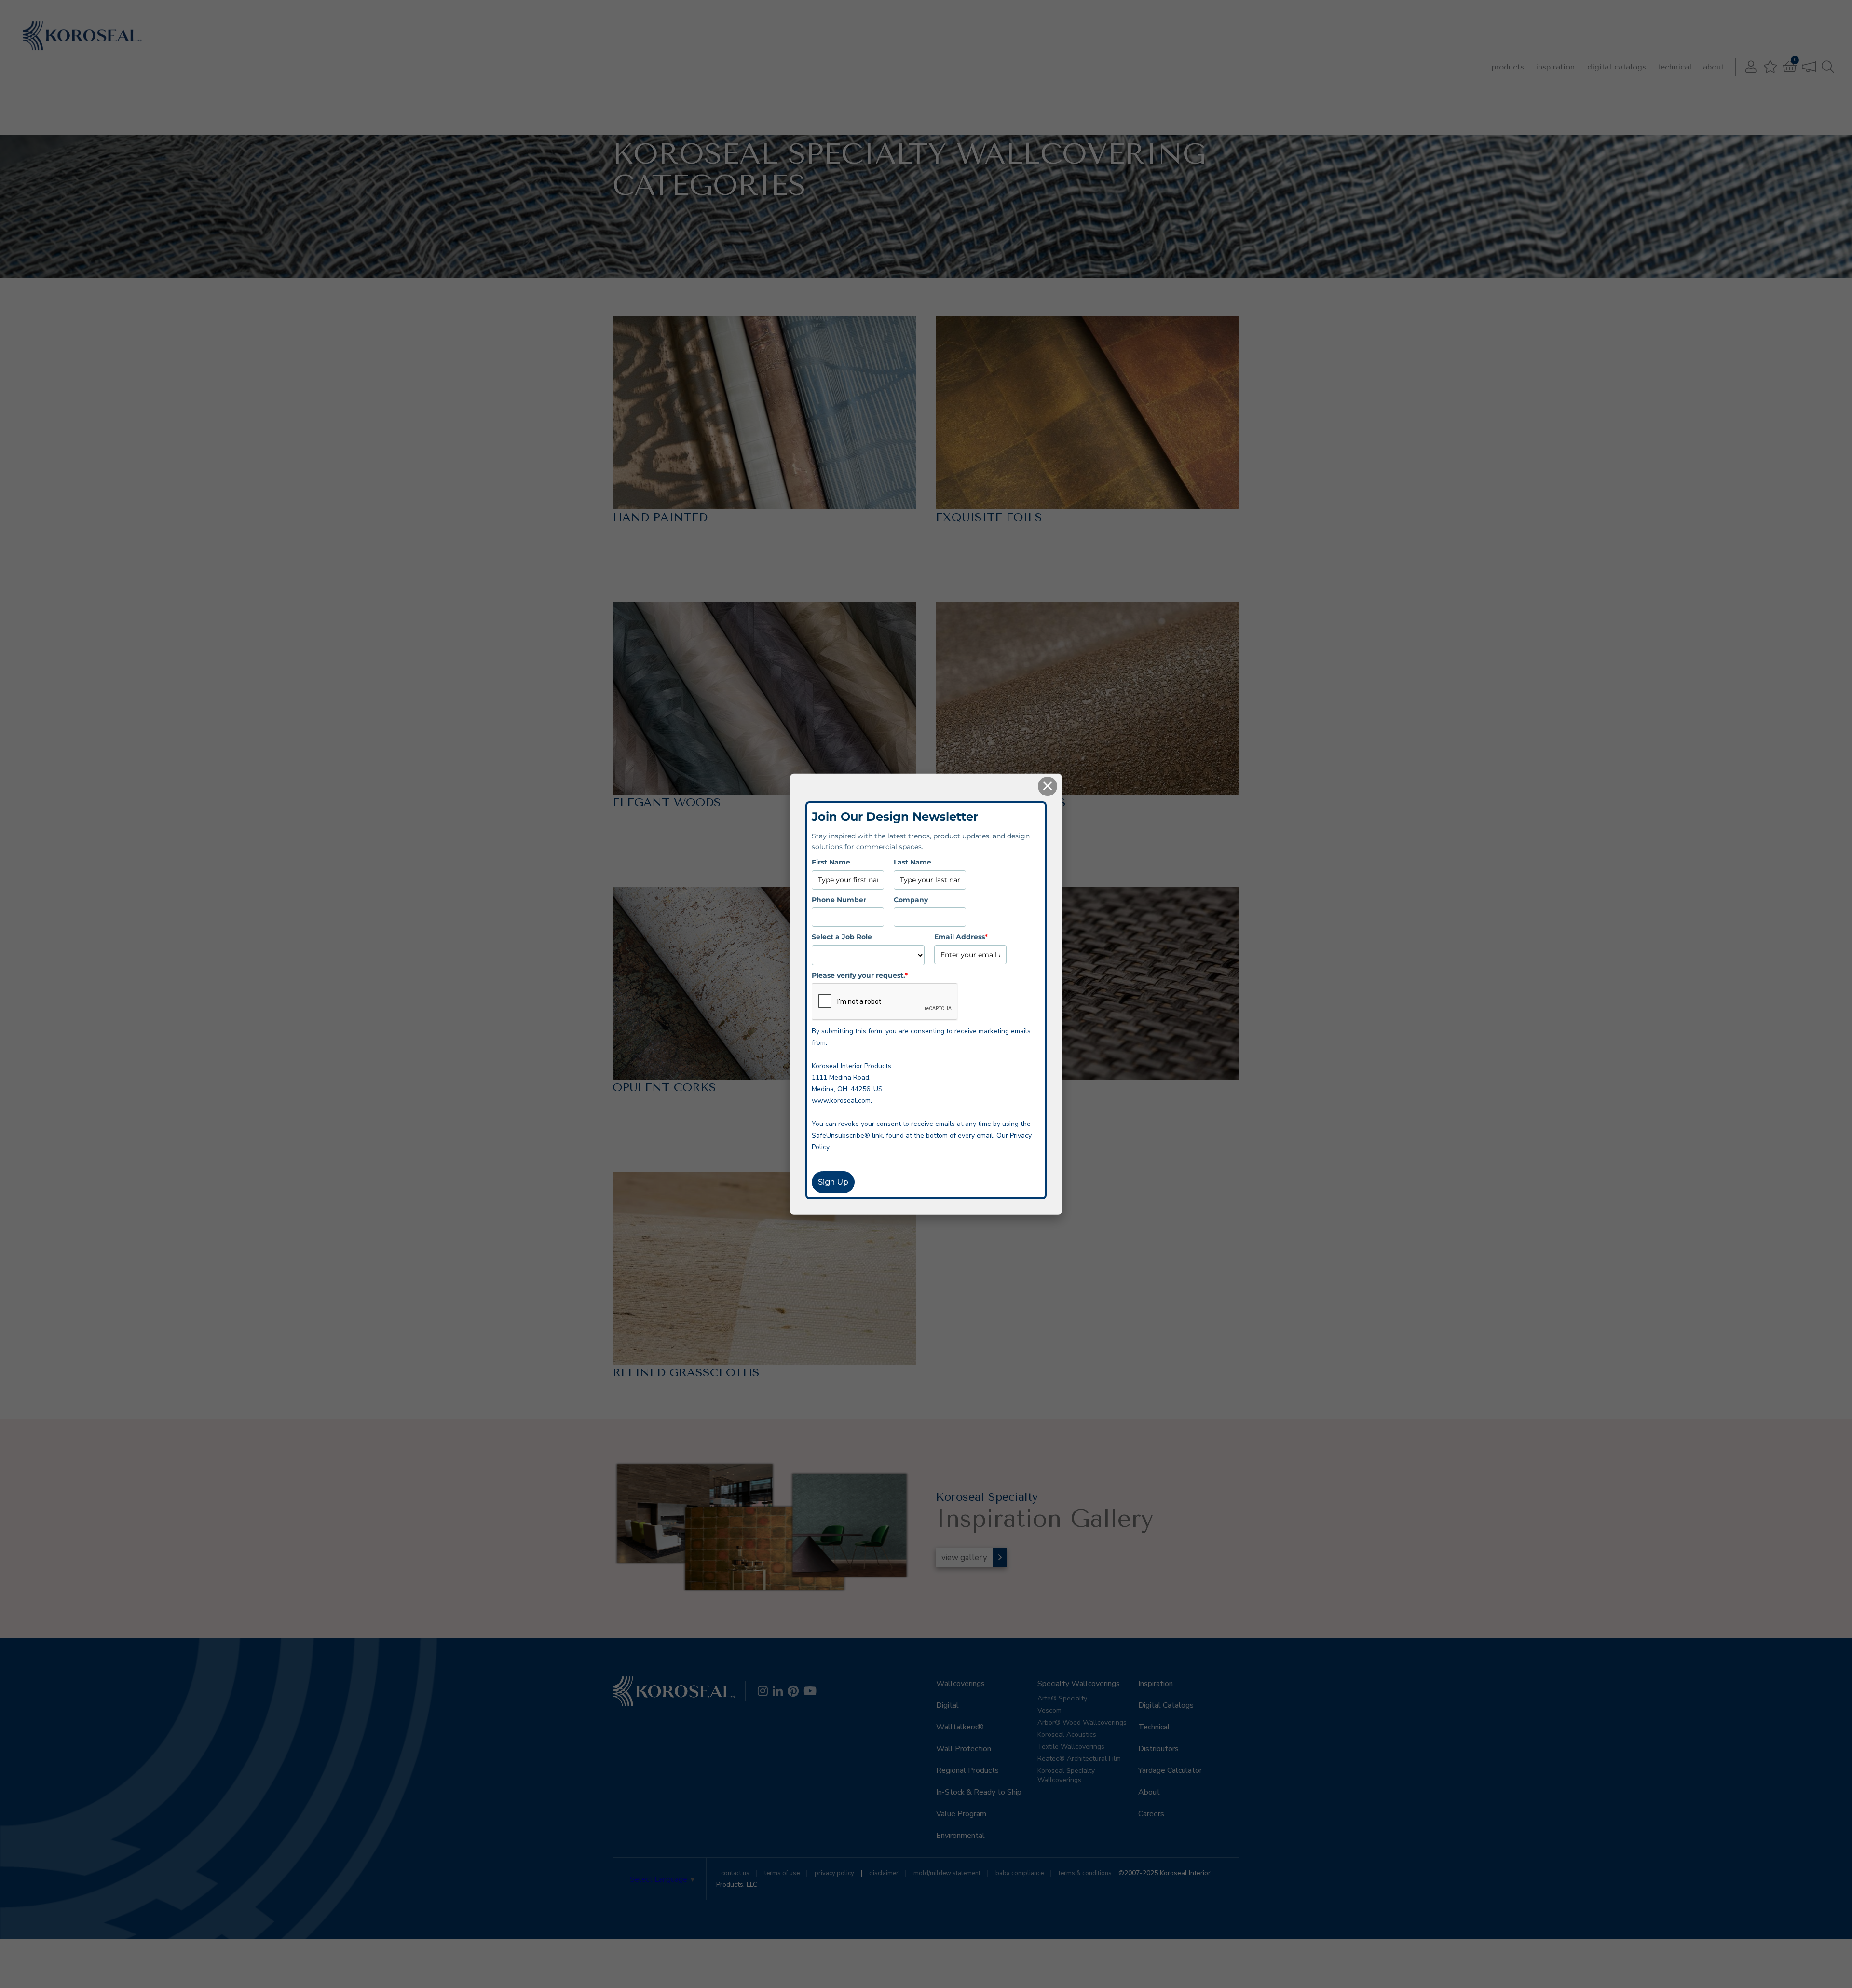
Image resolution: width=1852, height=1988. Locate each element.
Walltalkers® (960, 1727)
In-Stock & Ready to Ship (979, 1792)
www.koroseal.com (841, 1101)
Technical (1675, 67)
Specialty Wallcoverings (677, 127)
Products (1508, 67)
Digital (947, 1705)
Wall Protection (964, 1749)
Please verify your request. (860, 975)
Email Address (961, 937)
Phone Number (839, 899)
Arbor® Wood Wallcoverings (1082, 1722)
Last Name (912, 862)
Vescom (1049, 1710)
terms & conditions (1085, 1873)
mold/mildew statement (947, 1873)
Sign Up (833, 1182)
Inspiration (1555, 67)
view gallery (964, 1557)
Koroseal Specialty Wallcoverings (1066, 1775)
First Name (831, 862)
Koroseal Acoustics (1067, 1734)
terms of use (782, 1873)
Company (911, 899)
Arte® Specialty (1062, 1698)
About (1713, 67)
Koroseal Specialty (742, 127)
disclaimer (884, 1873)
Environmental (960, 1836)
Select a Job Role (842, 937)
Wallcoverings (960, 1684)
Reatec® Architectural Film (1079, 1759)
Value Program (961, 1814)
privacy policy (834, 1873)
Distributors (1158, 1749)
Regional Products (967, 1770)
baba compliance (1020, 1873)
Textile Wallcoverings (1071, 1747)
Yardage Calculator (1170, 1770)
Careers (1151, 1814)
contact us (735, 1873)
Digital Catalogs (1617, 67)
